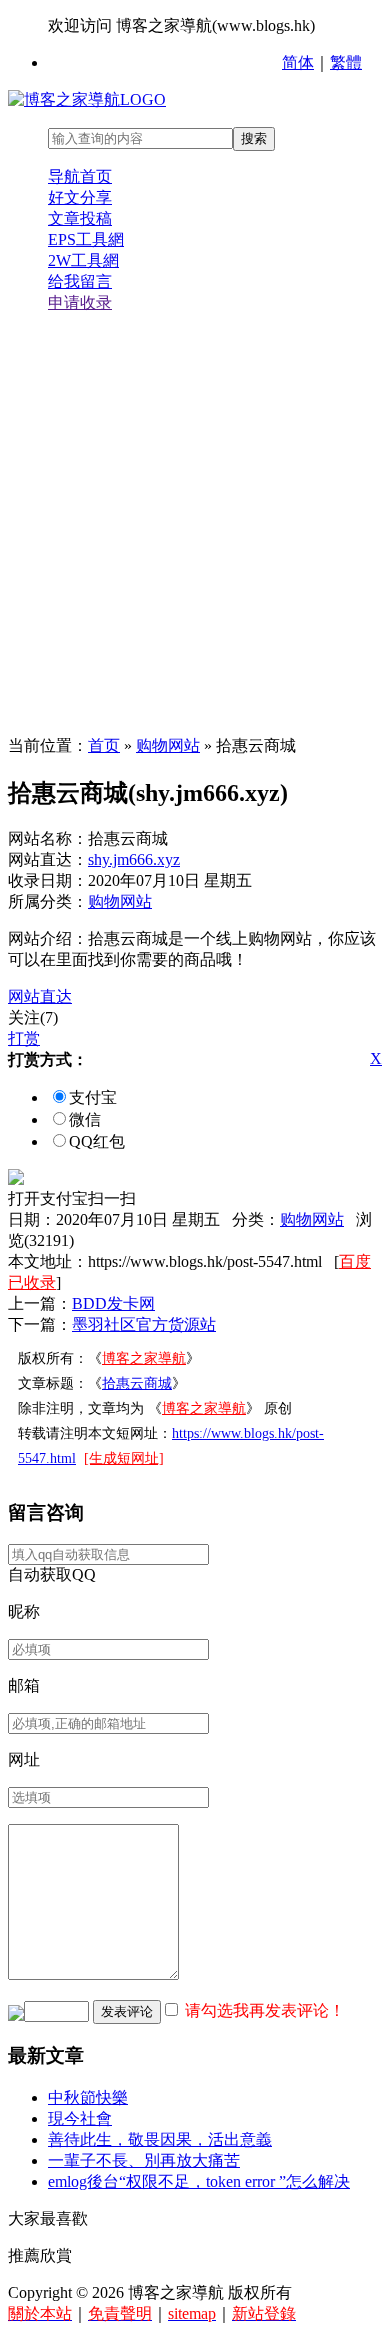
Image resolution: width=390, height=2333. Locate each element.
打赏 (24, 1038)
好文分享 (80, 197)
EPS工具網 (86, 239)
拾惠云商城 (137, 1383)
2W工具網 (83, 260)
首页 (104, 745)
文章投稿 (80, 218)
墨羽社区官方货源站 (144, 1324)
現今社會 (80, 2118)
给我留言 (80, 281)
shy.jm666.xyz (134, 859)
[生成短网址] (124, 1458)
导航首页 (80, 176)
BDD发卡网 (113, 1303)
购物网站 (168, 745)
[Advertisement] (195, 525)
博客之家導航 (144, 1358)
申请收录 (80, 302)
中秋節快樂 (88, 2097)
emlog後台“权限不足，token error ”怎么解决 (199, 2181)
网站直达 (40, 996)
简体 (298, 62)
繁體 (346, 62)
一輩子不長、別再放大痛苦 (144, 2160)
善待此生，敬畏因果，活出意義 (160, 2139)
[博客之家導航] (87, 99)
